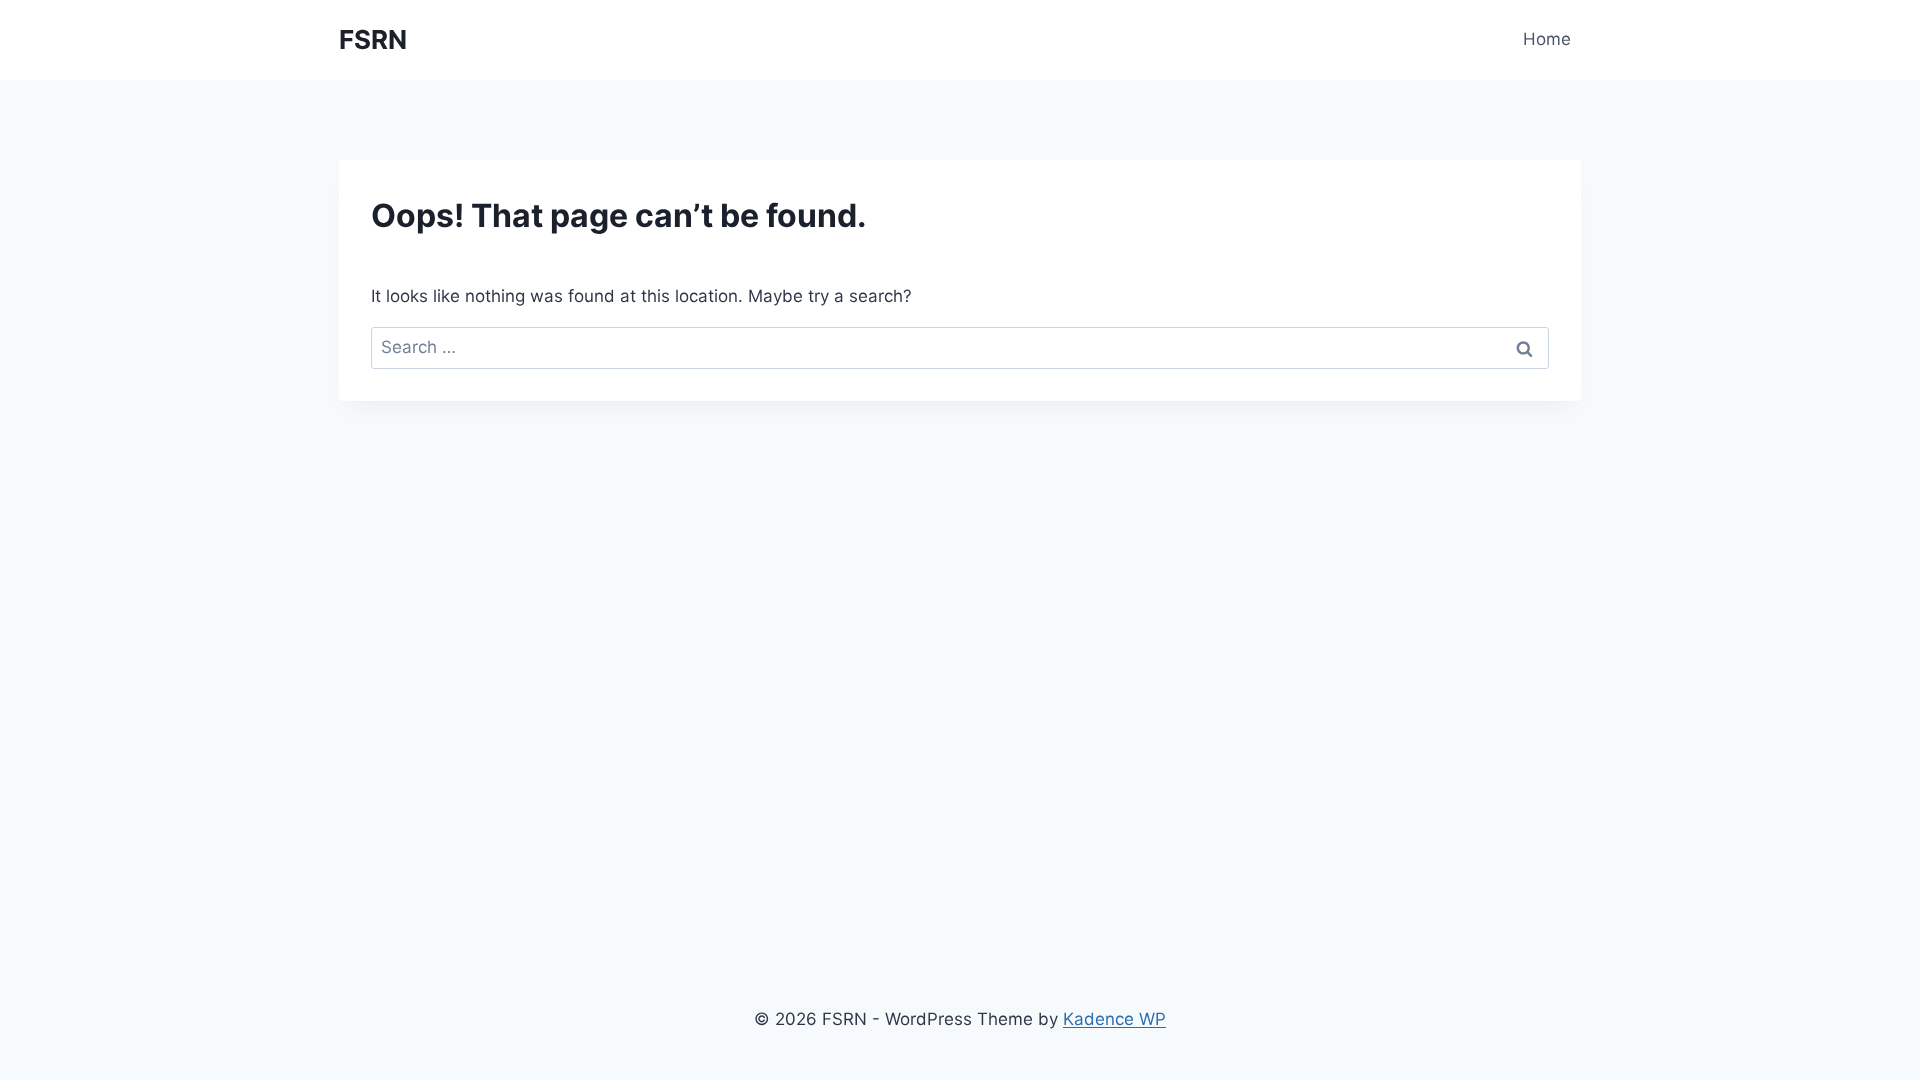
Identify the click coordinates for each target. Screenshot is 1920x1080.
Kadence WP (1114, 1019)
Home (1547, 39)
